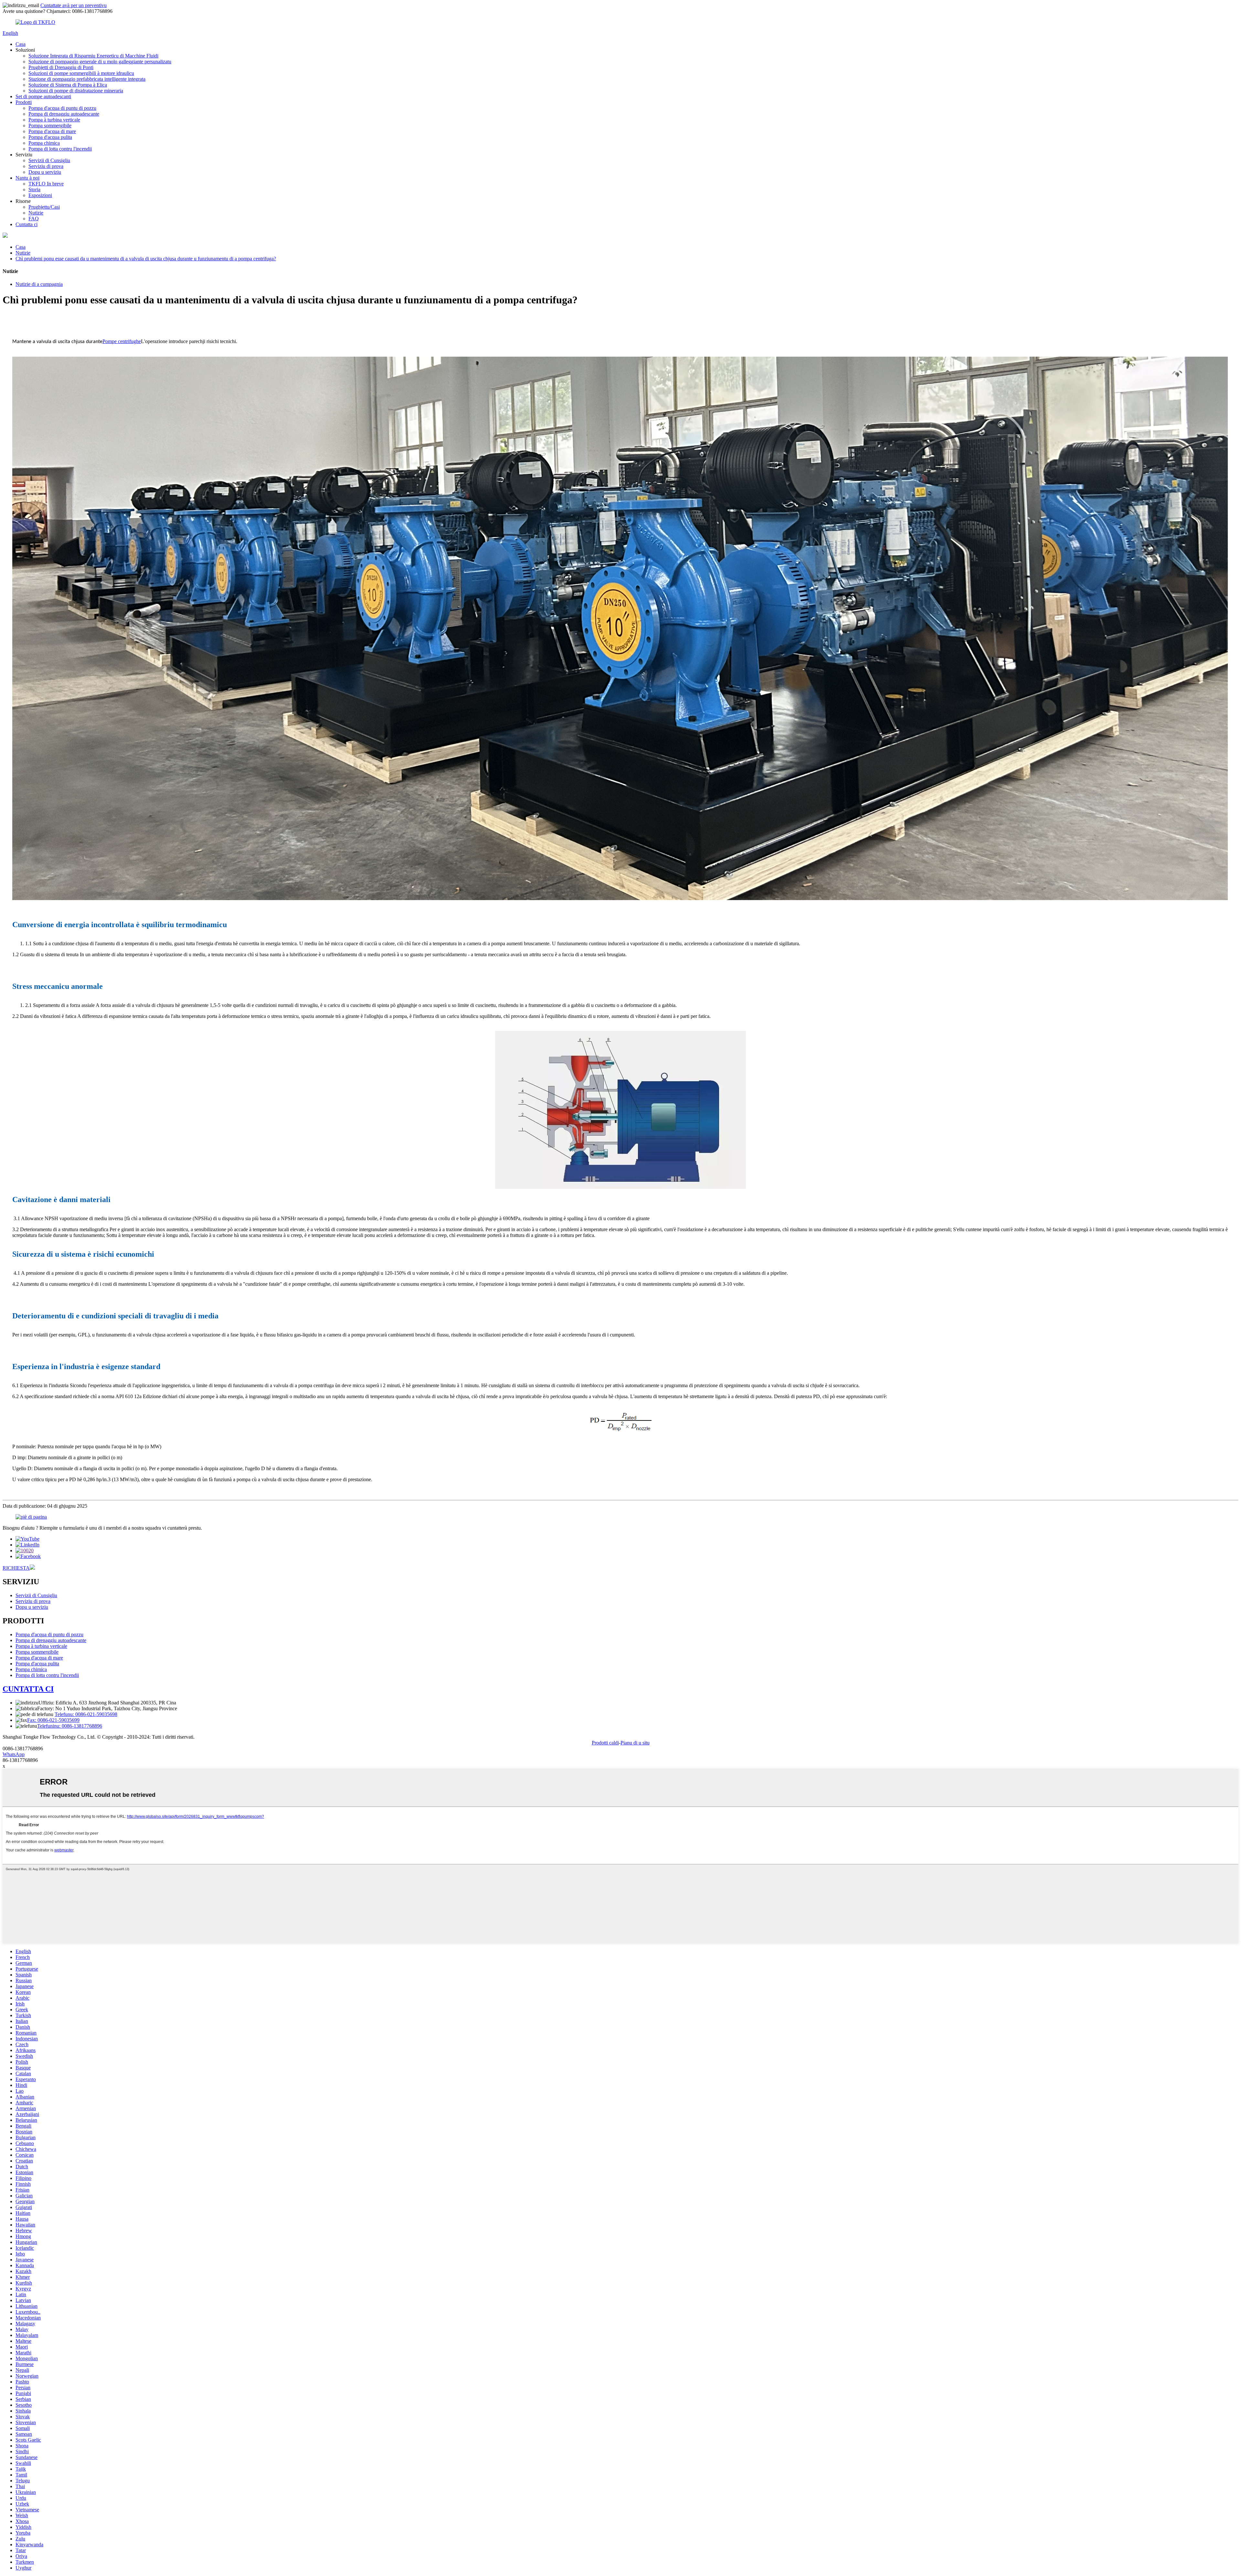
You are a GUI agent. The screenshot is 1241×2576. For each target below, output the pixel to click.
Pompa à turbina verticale (54, 120)
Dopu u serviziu (45, 172)
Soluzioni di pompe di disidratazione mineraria (76, 91)
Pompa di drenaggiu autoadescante (64, 114)
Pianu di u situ (635, 1743)
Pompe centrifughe (122, 341)
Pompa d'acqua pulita (50, 137)
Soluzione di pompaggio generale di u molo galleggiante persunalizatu (100, 62)
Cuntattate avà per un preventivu (74, 5)
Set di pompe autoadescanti (43, 96)
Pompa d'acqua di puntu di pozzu (62, 108)
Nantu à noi (27, 178)
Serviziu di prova (46, 166)
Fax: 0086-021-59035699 (53, 1720)
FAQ (34, 219)
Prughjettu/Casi (44, 207)
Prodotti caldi (605, 1743)
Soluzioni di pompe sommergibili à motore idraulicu (81, 73)
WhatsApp (14, 1754)
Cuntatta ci (27, 224)
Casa (21, 44)
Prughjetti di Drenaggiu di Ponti (61, 67)
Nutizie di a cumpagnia (39, 284)
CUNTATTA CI (28, 1689)
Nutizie (36, 213)
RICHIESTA (16, 1568)
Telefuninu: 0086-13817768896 (70, 1726)
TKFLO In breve (46, 184)
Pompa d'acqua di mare (52, 131)
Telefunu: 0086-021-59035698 (86, 1714)
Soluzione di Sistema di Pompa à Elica (68, 85)
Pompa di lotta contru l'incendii (60, 149)
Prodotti (24, 102)
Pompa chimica (44, 143)
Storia (34, 189)
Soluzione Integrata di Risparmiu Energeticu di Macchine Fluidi (93, 56)
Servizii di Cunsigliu (49, 160)
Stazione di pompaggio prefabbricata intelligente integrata (87, 79)
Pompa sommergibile (50, 126)
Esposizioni (40, 195)
